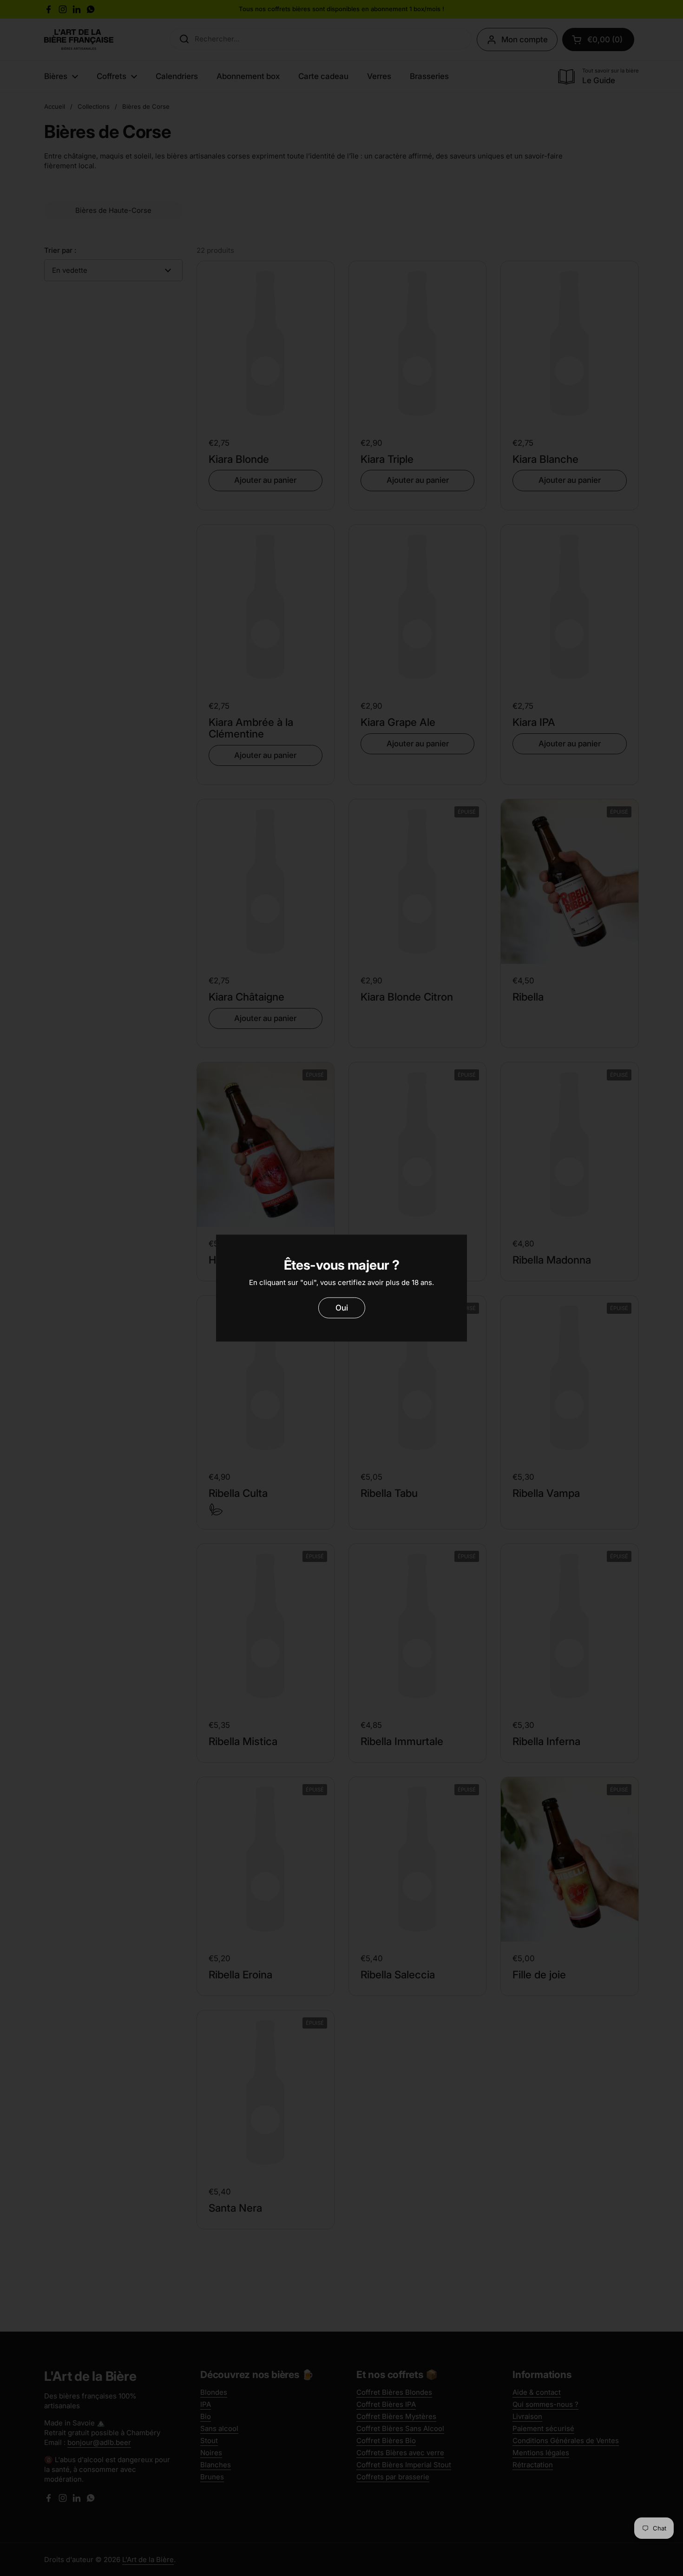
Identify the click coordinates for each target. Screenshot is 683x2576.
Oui (342, 1308)
